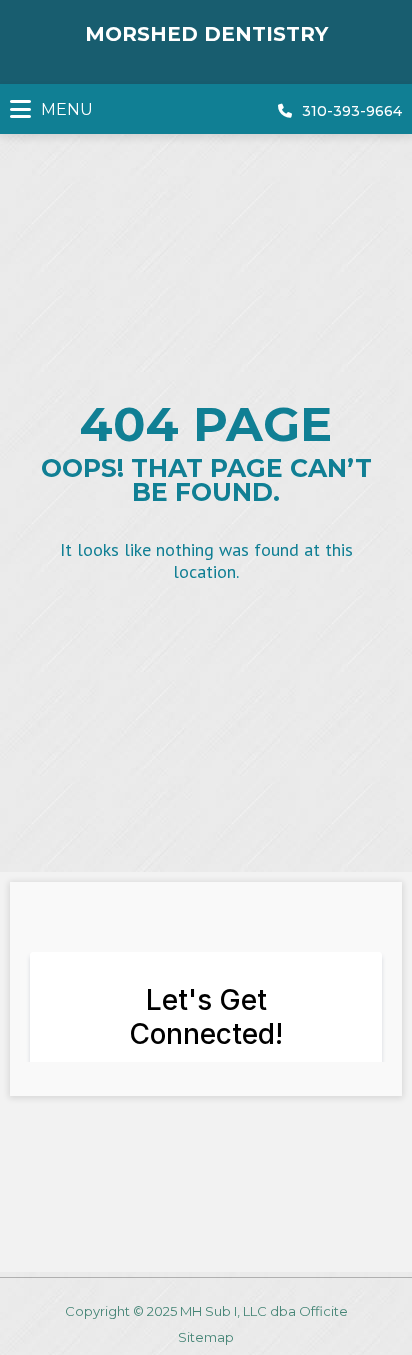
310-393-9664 (352, 111)
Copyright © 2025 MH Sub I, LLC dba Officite (206, 1311)
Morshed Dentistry (206, 34)
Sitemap (206, 1337)
